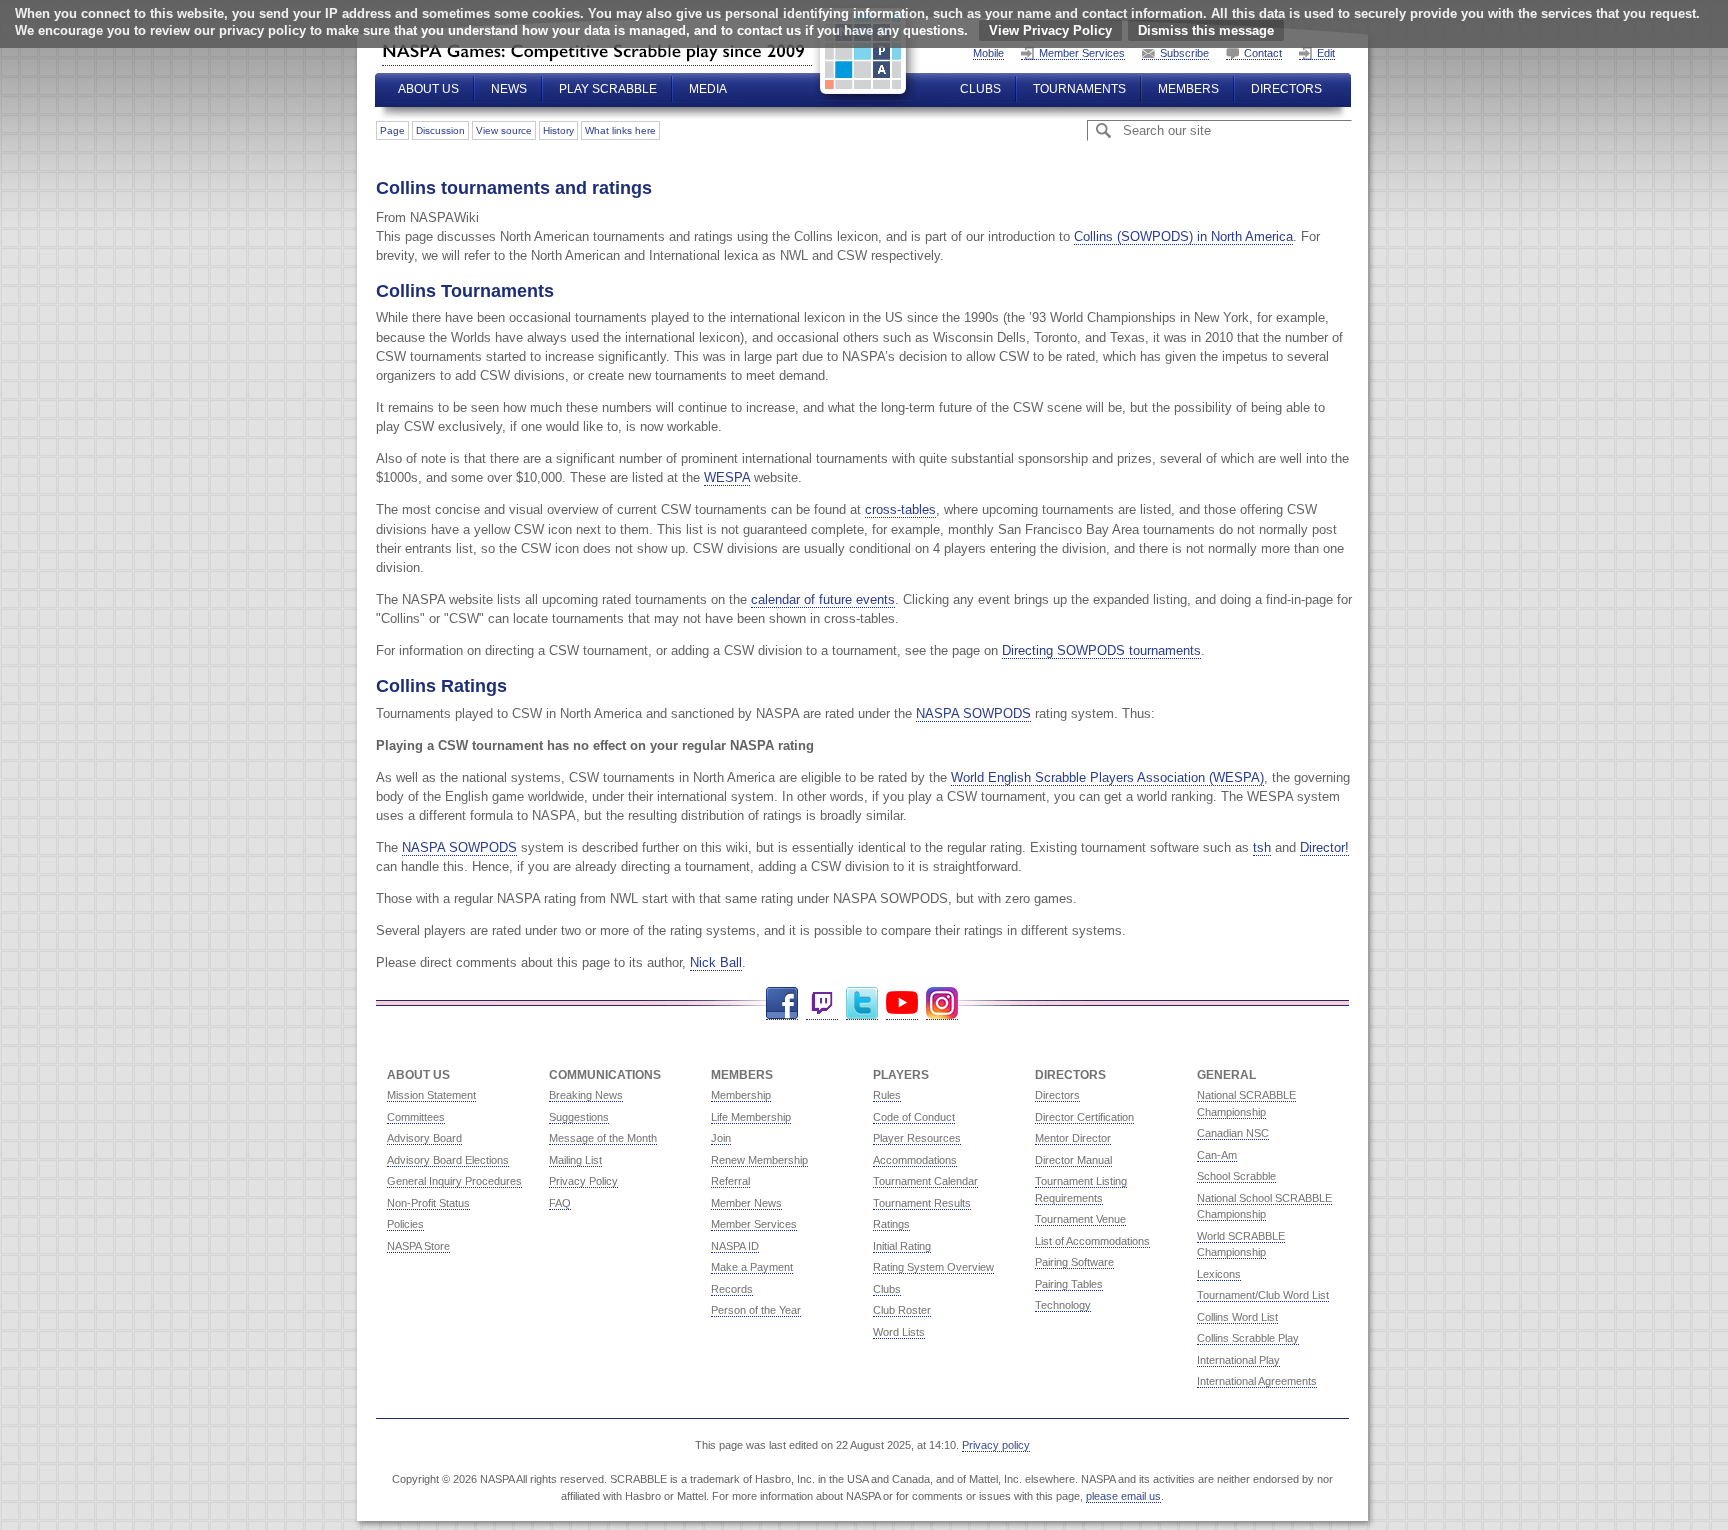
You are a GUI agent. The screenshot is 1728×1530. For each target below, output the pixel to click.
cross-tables (900, 509)
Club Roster (902, 1310)
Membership (741, 1095)
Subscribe (1184, 53)
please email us (1123, 1496)
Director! (1324, 847)
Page (392, 130)
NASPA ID (735, 1246)
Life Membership (751, 1117)
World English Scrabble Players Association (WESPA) (1107, 777)
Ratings (891, 1224)
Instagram (942, 1003)
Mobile (988, 53)
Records (732, 1289)
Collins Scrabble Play (1248, 1338)
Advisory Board (424, 1138)
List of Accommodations (1092, 1241)
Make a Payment (752, 1267)
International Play (1238, 1360)
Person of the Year (756, 1310)
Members (1188, 89)
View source (504, 130)
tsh (1262, 847)
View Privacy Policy (1050, 30)
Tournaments (1079, 89)
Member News (746, 1203)
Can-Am (1217, 1155)
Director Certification (1084, 1117)
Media (708, 89)
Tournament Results (922, 1203)
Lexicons (1219, 1274)
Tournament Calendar (925, 1181)
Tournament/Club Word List (1263, 1295)
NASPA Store (418, 1246)
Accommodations (915, 1160)
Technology (1063, 1305)
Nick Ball (716, 962)
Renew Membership (759, 1160)
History (558, 130)
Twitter (862, 1003)
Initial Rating (902, 1246)
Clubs (980, 89)
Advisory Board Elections (448, 1160)
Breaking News (586, 1095)
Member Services (1082, 53)
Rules (887, 1095)
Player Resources (917, 1138)
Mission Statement (431, 1095)
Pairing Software (1074, 1262)
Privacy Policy (583, 1181)
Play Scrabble (608, 89)
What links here (620, 130)
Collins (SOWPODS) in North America (1183, 236)
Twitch (822, 1003)
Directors (1286, 89)
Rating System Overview (933, 1267)
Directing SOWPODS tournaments (1101, 650)
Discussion (440, 130)
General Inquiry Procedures (454, 1181)
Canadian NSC (1233, 1133)
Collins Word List (1237, 1317)
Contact (1263, 53)
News (509, 89)
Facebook (782, 1003)
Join (721, 1138)
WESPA (727, 477)
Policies (405, 1224)
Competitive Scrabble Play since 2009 (597, 51)
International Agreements (1257, 1381)
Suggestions (579, 1117)
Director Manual (1073, 1160)
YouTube (902, 1003)
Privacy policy (996, 1445)
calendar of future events (823, 599)
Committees (416, 1117)
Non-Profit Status (428, 1203)
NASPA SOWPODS (973, 713)
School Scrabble (1236, 1176)
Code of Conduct (914, 1117)
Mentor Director (1073, 1138)
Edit (1326, 53)
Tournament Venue (1080, 1219)
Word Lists (899, 1332)
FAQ (560, 1203)
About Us (428, 89)
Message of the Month (603, 1138)
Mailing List (575, 1160)
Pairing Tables (1069, 1284)
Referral (730, 1181)
